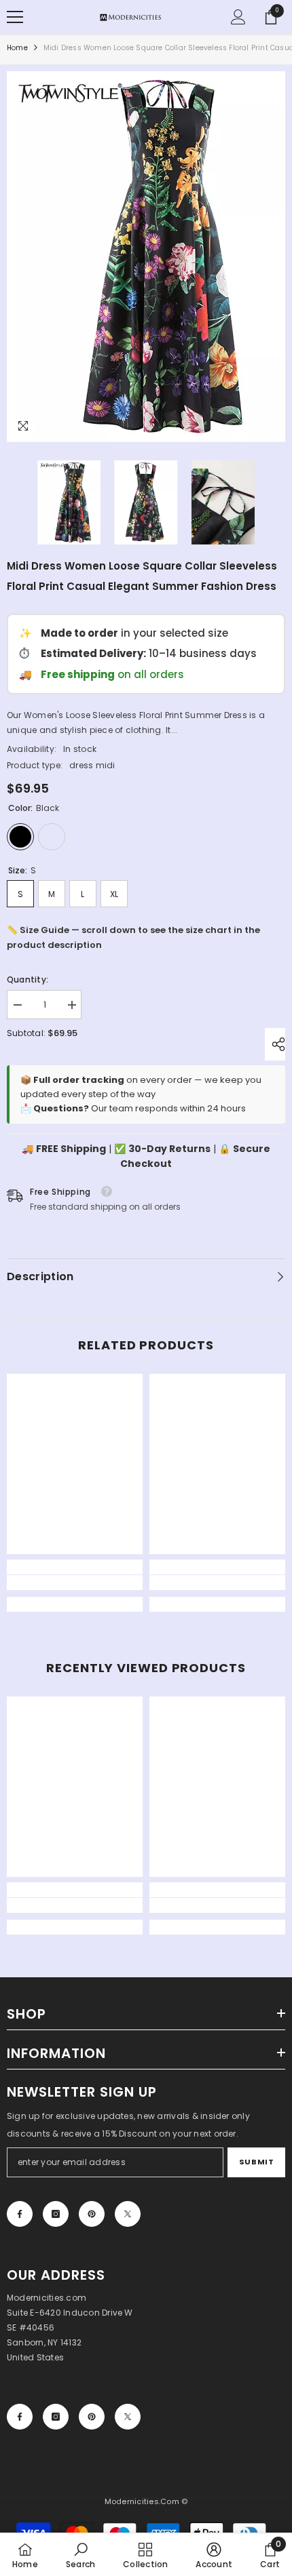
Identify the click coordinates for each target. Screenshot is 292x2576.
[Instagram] (56, 2214)
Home (17, 48)
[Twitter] (128, 2214)
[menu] (15, 17)
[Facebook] (20, 2214)
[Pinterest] (92, 2214)
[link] (75, 1583)
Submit (256, 2162)
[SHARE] (275, 1044)
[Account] (238, 17)
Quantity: (28, 979)
